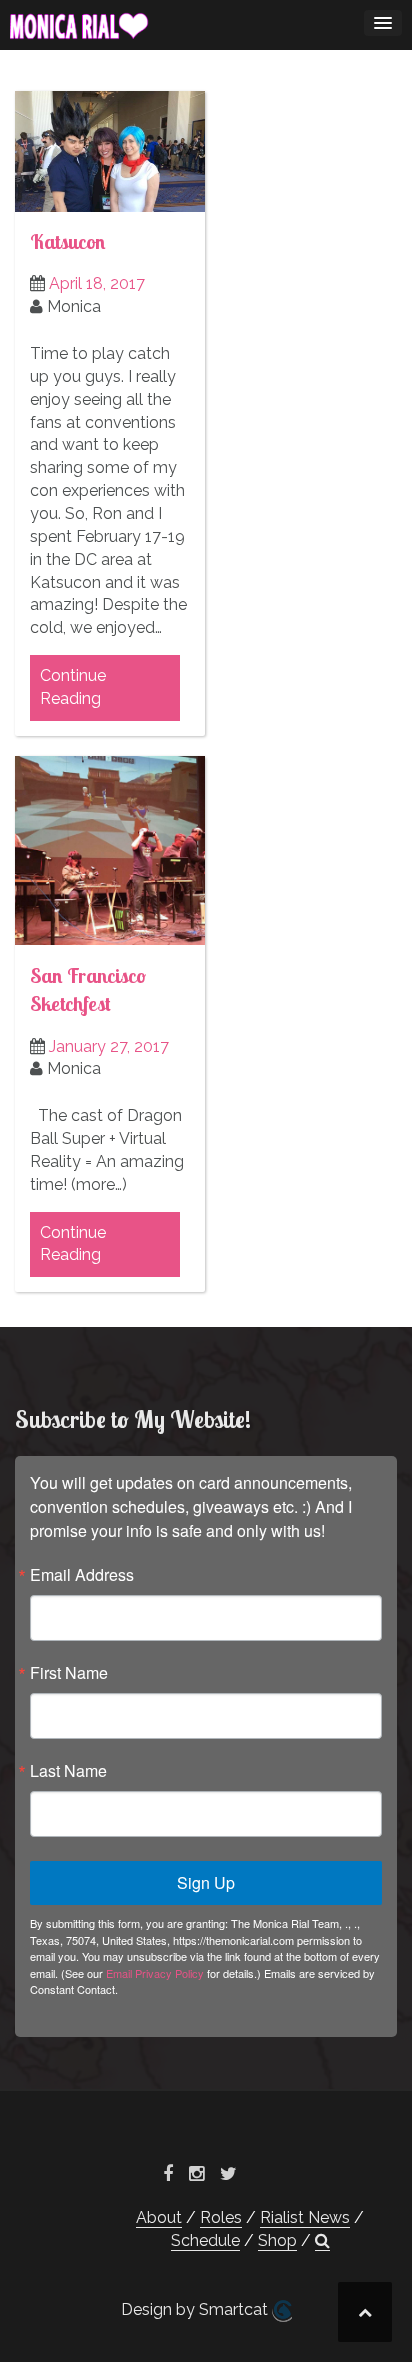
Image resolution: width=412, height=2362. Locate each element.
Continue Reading (73, 687)
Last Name (68, 1771)
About (159, 2217)
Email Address (82, 1575)
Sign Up (206, 1882)
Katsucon (68, 241)
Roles (221, 2217)
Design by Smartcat (196, 2309)
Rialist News (305, 2217)
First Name (69, 1673)
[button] (322, 2241)
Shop (277, 2240)
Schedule (205, 2240)
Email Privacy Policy (155, 1973)
